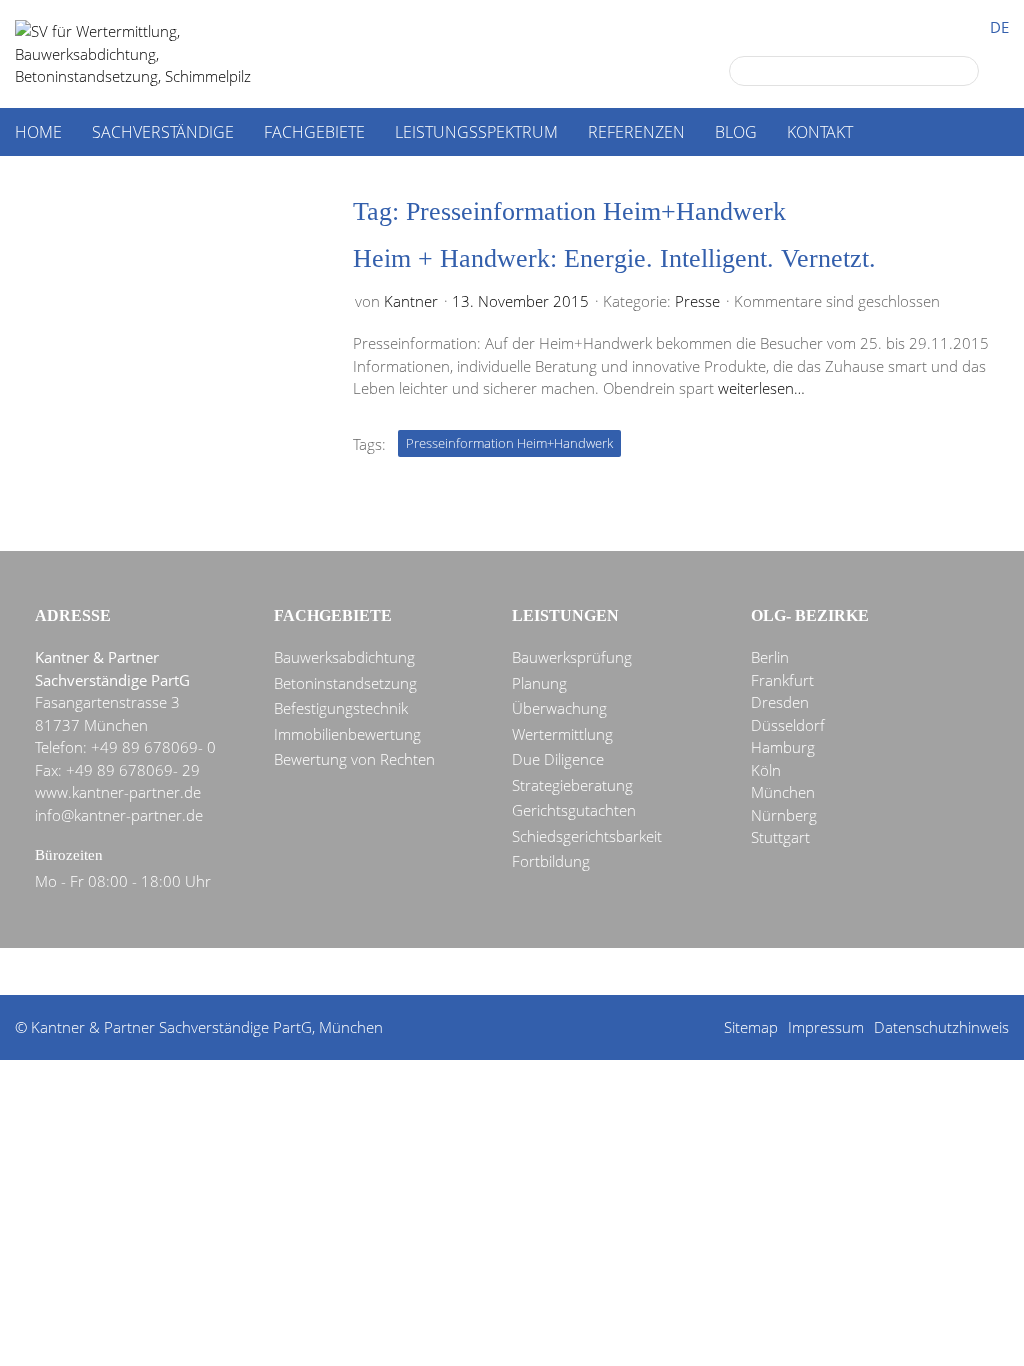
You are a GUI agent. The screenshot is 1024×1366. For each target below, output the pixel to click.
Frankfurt (782, 680)
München (783, 792)
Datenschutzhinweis (941, 1027)
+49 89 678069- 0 (153, 747)
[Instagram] (625, 973)
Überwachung (559, 708)
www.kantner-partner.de (118, 792)
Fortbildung (551, 861)
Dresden (780, 702)
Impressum (826, 1027)
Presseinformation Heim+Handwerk (509, 443)
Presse (697, 301)
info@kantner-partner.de (119, 815)
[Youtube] (589, 973)
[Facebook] (481, 973)
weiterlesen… (761, 388)
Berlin (770, 657)
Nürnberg (784, 815)
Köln (766, 770)
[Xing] (553, 973)
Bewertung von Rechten (354, 759)
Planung (539, 683)
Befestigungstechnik (341, 708)
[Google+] (409, 973)
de (999, 27)
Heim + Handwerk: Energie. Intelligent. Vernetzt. (614, 258)
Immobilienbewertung (347, 734)
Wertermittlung (562, 734)
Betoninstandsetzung (345, 683)
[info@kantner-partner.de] (517, 973)
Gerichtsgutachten (574, 810)
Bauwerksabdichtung (344, 657)
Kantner (411, 301)
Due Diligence (558, 759)
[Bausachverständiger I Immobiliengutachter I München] (155, 54)
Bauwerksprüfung (572, 657)
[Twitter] (445, 973)
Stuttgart (780, 837)
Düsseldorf (788, 725)
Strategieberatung (572, 785)
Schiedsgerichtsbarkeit (587, 836)
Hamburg (783, 747)
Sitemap (751, 1027)
